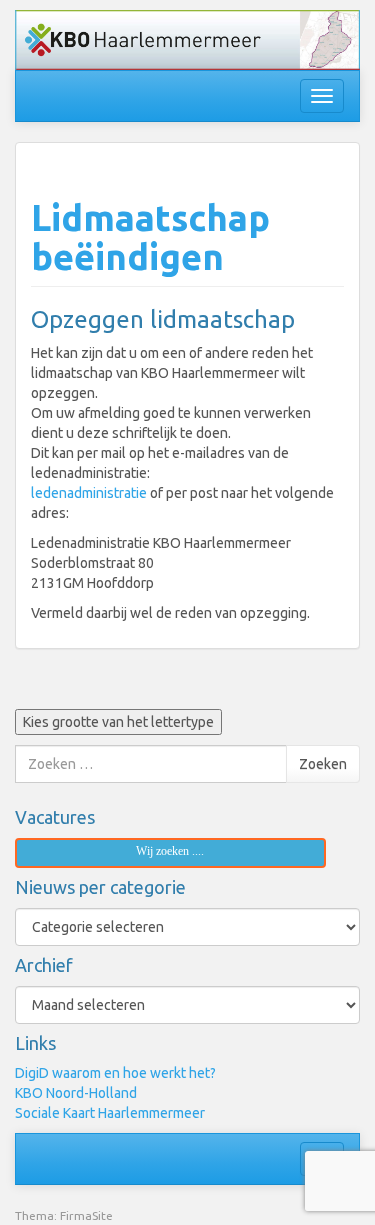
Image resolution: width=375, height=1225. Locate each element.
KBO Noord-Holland (76, 1093)
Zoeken (323, 764)
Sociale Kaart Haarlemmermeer (110, 1113)
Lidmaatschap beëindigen (150, 237)
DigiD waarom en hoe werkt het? (115, 1073)
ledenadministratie (89, 493)
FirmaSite (86, 1215)
